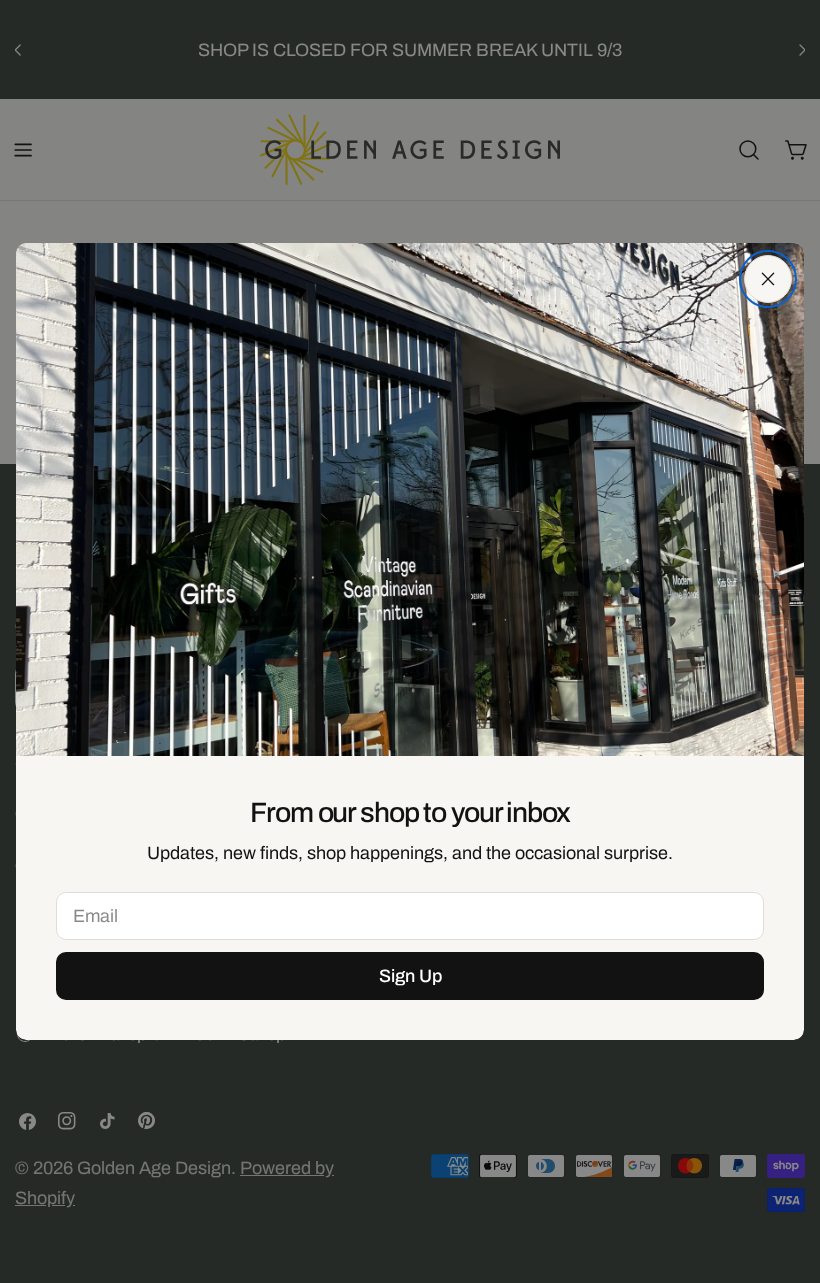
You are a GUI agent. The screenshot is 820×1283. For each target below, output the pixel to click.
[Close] (768, 279)
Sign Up (410, 976)
